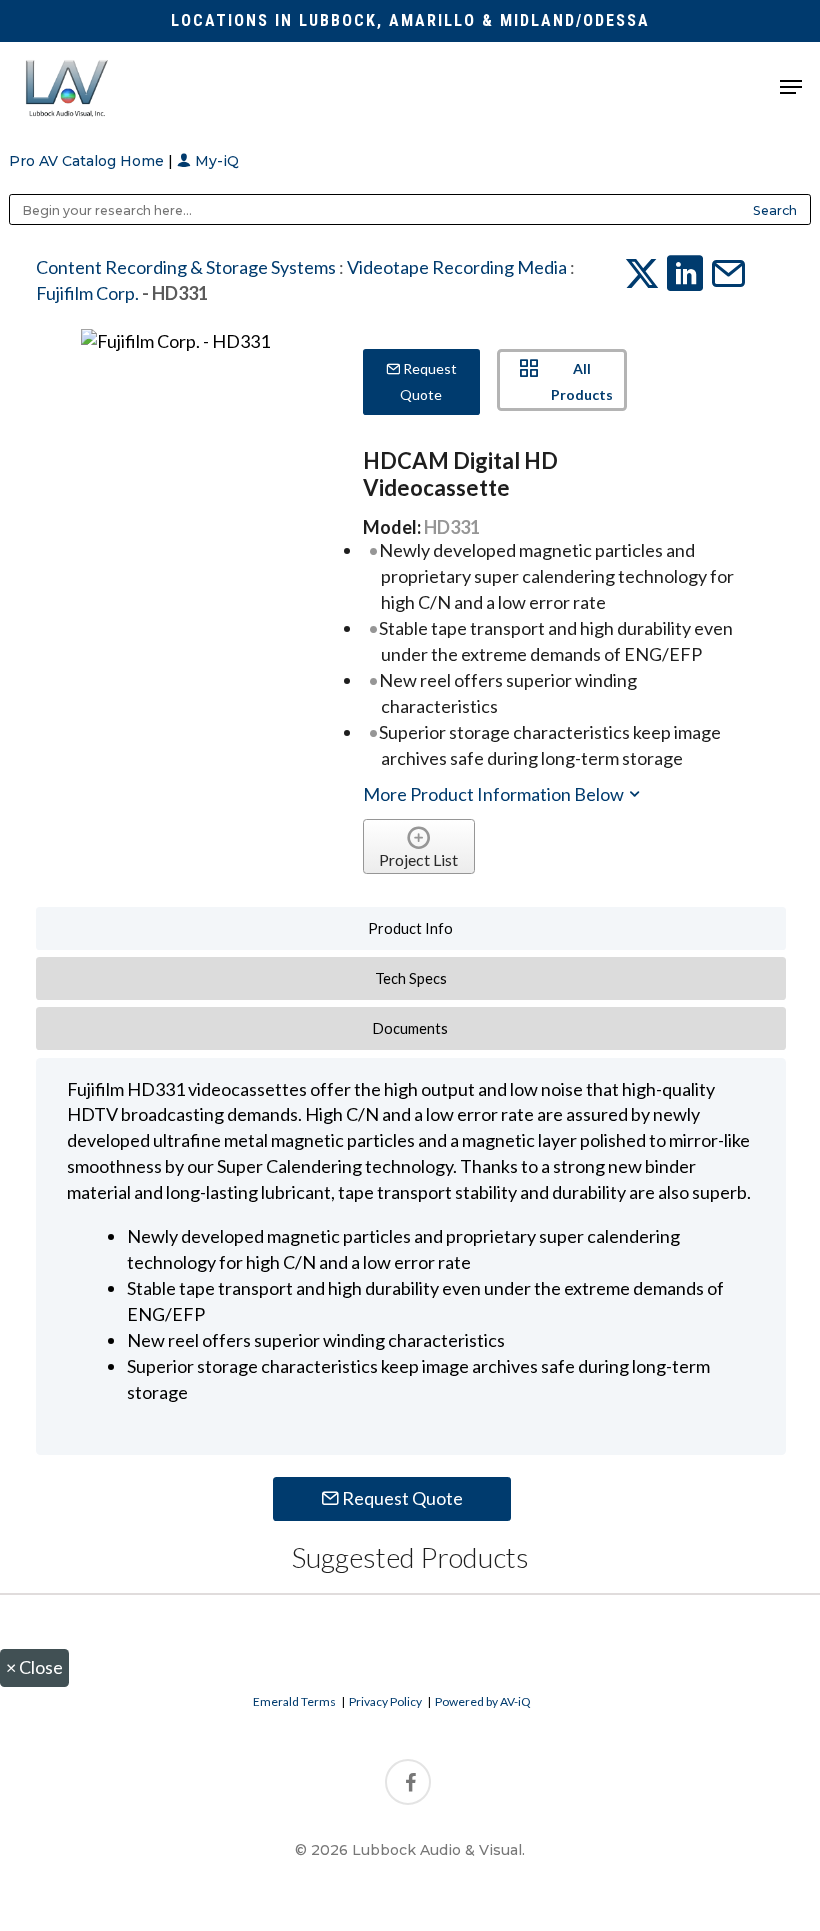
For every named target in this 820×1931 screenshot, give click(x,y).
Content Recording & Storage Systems (186, 267)
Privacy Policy (385, 1701)
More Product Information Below (495, 794)
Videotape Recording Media (457, 267)
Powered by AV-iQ (483, 1701)
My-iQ (215, 161)
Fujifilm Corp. (87, 293)
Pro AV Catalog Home (88, 161)
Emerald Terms (294, 1701)
